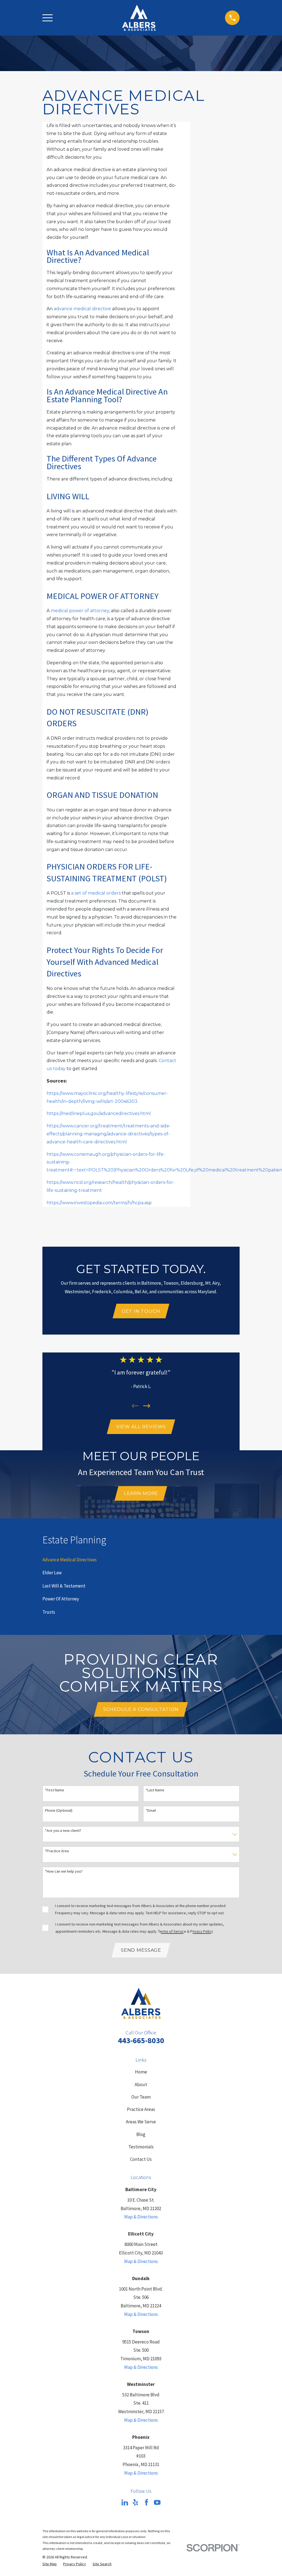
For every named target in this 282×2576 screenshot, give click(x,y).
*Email (151, 1811)
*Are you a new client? (63, 1831)
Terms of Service (172, 1931)
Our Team (141, 2097)
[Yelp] (135, 2502)
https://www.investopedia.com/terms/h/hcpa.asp (99, 1203)
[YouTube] (157, 2502)
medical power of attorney (80, 611)
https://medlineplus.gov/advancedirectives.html (99, 1113)
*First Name (55, 1790)
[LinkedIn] (125, 2502)
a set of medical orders (96, 893)
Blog (141, 2134)
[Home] (139, 18)
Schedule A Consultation (141, 1709)
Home (141, 2072)
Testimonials (141, 2147)
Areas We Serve (141, 2122)
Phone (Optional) (59, 1811)
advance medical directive (82, 309)
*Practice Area (57, 1851)
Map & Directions (141, 2217)
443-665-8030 (141, 2040)
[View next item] (147, 1406)
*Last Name (155, 1790)
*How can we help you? (64, 1871)
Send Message (141, 1950)
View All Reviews (141, 1427)
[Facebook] (147, 2502)
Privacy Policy (202, 1931)
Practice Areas (141, 2109)
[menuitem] (70, 1560)
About (141, 2084)
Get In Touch (141, 1311)
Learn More (141, 1493)
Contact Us (141, 2159)
